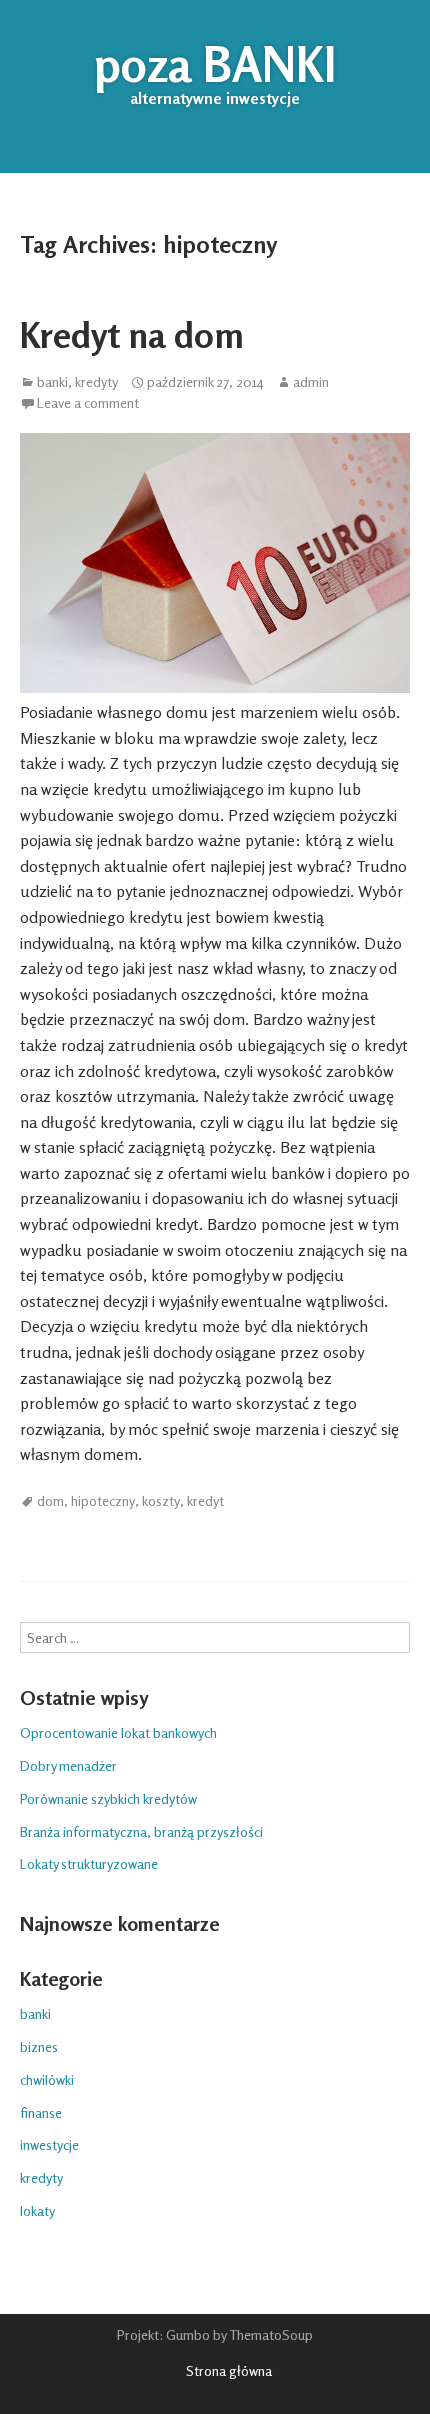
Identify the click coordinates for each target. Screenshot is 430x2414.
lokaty (37, 2210)
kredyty (96, 382)
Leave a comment (88, 403)
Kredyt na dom (132, 334)
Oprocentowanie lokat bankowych (118, 1732)
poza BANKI (215, 64)
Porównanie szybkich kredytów (108, 1798)
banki (52, 382)
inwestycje (49, 2144)
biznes (39, 2046)
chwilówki (47, 2079)
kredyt (205, 1501)
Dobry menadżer (68, 1765)
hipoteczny (103, 1501)
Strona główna (229, 2370)
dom (50, 1501)
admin (311, 382)
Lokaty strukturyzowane (89, 1863)
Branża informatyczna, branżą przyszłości (141, 1831)
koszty (161, 1501)
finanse (41, 2112)
